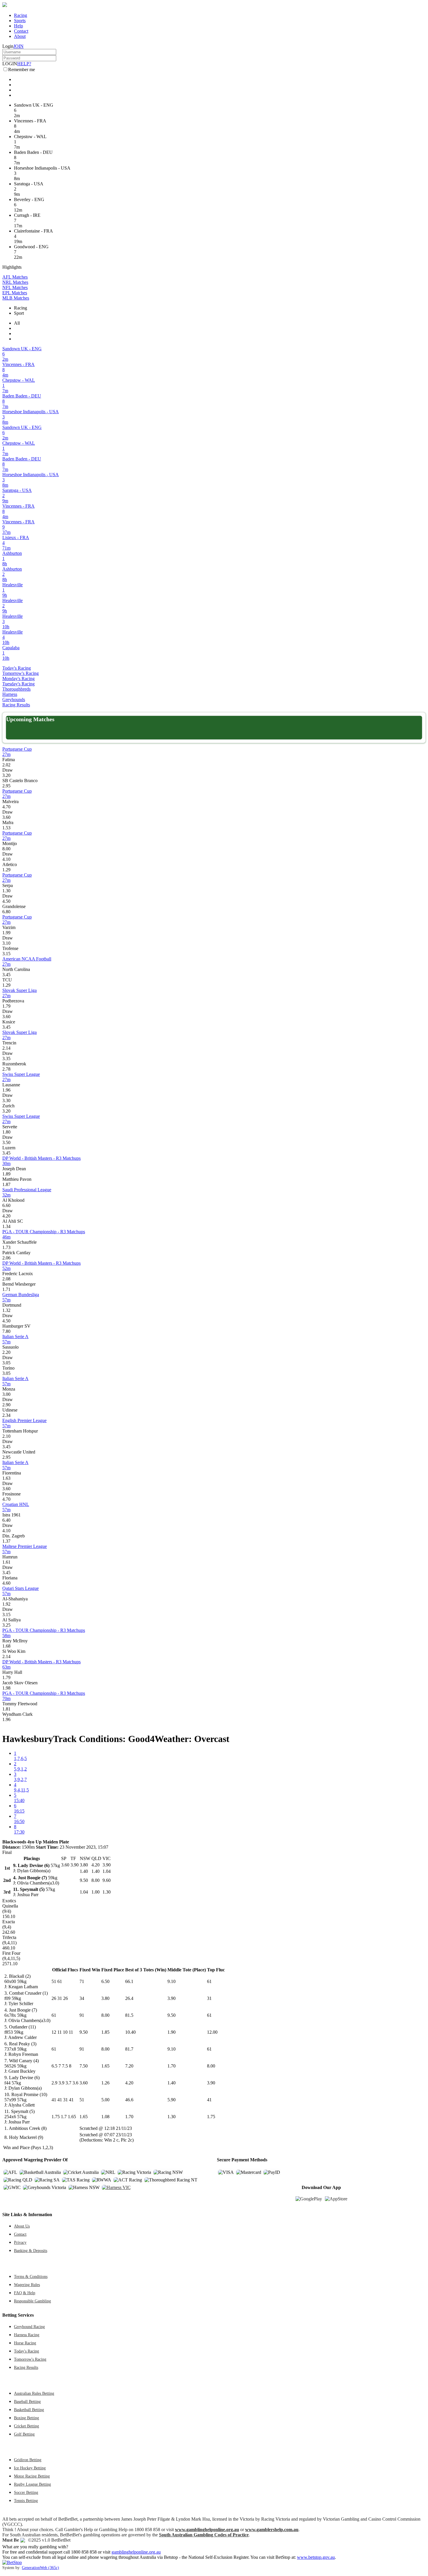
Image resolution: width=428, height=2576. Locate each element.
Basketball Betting (29, 2410)
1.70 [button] (171, 2066)
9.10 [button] (171, 1981)
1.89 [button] (6, 1174)
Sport (19, 313)
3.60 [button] (6, 817)
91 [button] (82, 2015)
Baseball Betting (27, 2401)
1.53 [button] (6, 828)
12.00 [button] (212, 2032)
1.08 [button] (105, 2117)
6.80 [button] (6, 912)
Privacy (20, 2242)
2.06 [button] (6, 1258)
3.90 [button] (171, 1998)
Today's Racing (17, 668)
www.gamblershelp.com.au (272, 2530)
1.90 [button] (171, 2032)
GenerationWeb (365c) (40, 2568)
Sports (20, 21)
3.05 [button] (6, 1363)
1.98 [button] (6, 1688)
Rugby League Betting (32, 2484)
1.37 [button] (6, 1541)
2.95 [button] (6, 786)
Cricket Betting (26, 2426)
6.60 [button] (6, 1205)
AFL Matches (15, 277)
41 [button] (209, 2100)
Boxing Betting (26, 2418)
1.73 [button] (6, 1247)
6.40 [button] (6, 1520)
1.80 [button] (6, 1132)
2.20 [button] (6, 1352)
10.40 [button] (130, 2032)
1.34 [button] (6, 1226)
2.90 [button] (6, 1405)
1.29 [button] (6, 870)
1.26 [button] (105, 2083)
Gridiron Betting (28, 2460)
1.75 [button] (211, 2117)
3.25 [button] (6, 1625)
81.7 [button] (129, 2049)
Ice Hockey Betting (30, 2468)
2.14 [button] (6, 1048)
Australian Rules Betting (34, 2393)
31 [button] (209, 1998)
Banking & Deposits (31, 2251)
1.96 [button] (6, 1090)
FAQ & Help (25, 2293)
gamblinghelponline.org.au (136, 2552)
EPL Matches (15, 293)
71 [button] (82, 1981)
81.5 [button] (129, 2015)
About (20, 36)
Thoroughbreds (16, 689)
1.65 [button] (105, 2066)
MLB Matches (16, 298)
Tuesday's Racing (18, 684)
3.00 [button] (6, 1394)
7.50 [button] (84, 2066)
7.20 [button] (129, 2066)
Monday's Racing (18, 679)
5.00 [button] (105, 2100)
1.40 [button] (171, 2083)
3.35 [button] (6, 1059)
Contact (21, 31)
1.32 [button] (6, 1310)
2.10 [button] (6, 1436)
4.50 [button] (6, 901)
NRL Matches (15, 282)
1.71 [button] (6, 1289)
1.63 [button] (6, 1478)
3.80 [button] (105, 1998)
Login (8, 46)
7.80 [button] (6, 1331)
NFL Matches (15, 287)
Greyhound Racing (29, 2327)
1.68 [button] (6, 1646)
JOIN (18, 46)
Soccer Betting (26, 2492)
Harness (10, 694)
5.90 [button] (171, 2100)
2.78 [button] (6, 1069)
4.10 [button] (6, 859)
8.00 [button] (6, 849)
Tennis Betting (26, 2501)
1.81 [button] (6, 1709)
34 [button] (82, 1998)
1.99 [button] (6, 933)
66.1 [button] (129, 1981)
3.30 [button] (6, 1100)
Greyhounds (14, 700)
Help (18, 26)
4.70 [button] (6, 807)
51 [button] (82, 2100)
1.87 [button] (6, 1184)
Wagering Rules (27, 2285)
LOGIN (10, 64)
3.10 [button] (6, 943)
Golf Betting (24, 2434)
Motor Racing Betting (32, 2476)
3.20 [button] (6, 775)
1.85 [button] (105, 2032)
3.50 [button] (6, 1142)
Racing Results (16, 705)
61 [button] (209, 1981)
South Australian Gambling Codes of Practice (204, 2535)
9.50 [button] (171, 2015)
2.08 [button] (6, 1279)
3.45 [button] (6, 975)
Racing (21, 15)
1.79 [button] (6, 1006)
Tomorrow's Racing (21, 673)
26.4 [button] (129, 1998)
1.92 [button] (6, 1604)
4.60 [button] (6, 1583)
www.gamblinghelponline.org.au (207, 2530)
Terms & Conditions (31, 2276)
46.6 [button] (129, 2100)
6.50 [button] (105, 1981)
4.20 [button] (6, 1216)
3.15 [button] (6, 954)
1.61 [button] (6, 1562)
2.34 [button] (6, 1415)
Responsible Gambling (32, 2301)
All (17, 323)
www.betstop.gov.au (316, 2557)
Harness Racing (27, 2335)
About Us (22, 2226)
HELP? (24, 64)
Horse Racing (25, 2343)
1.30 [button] (6, 891)
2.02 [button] (6, 765)
